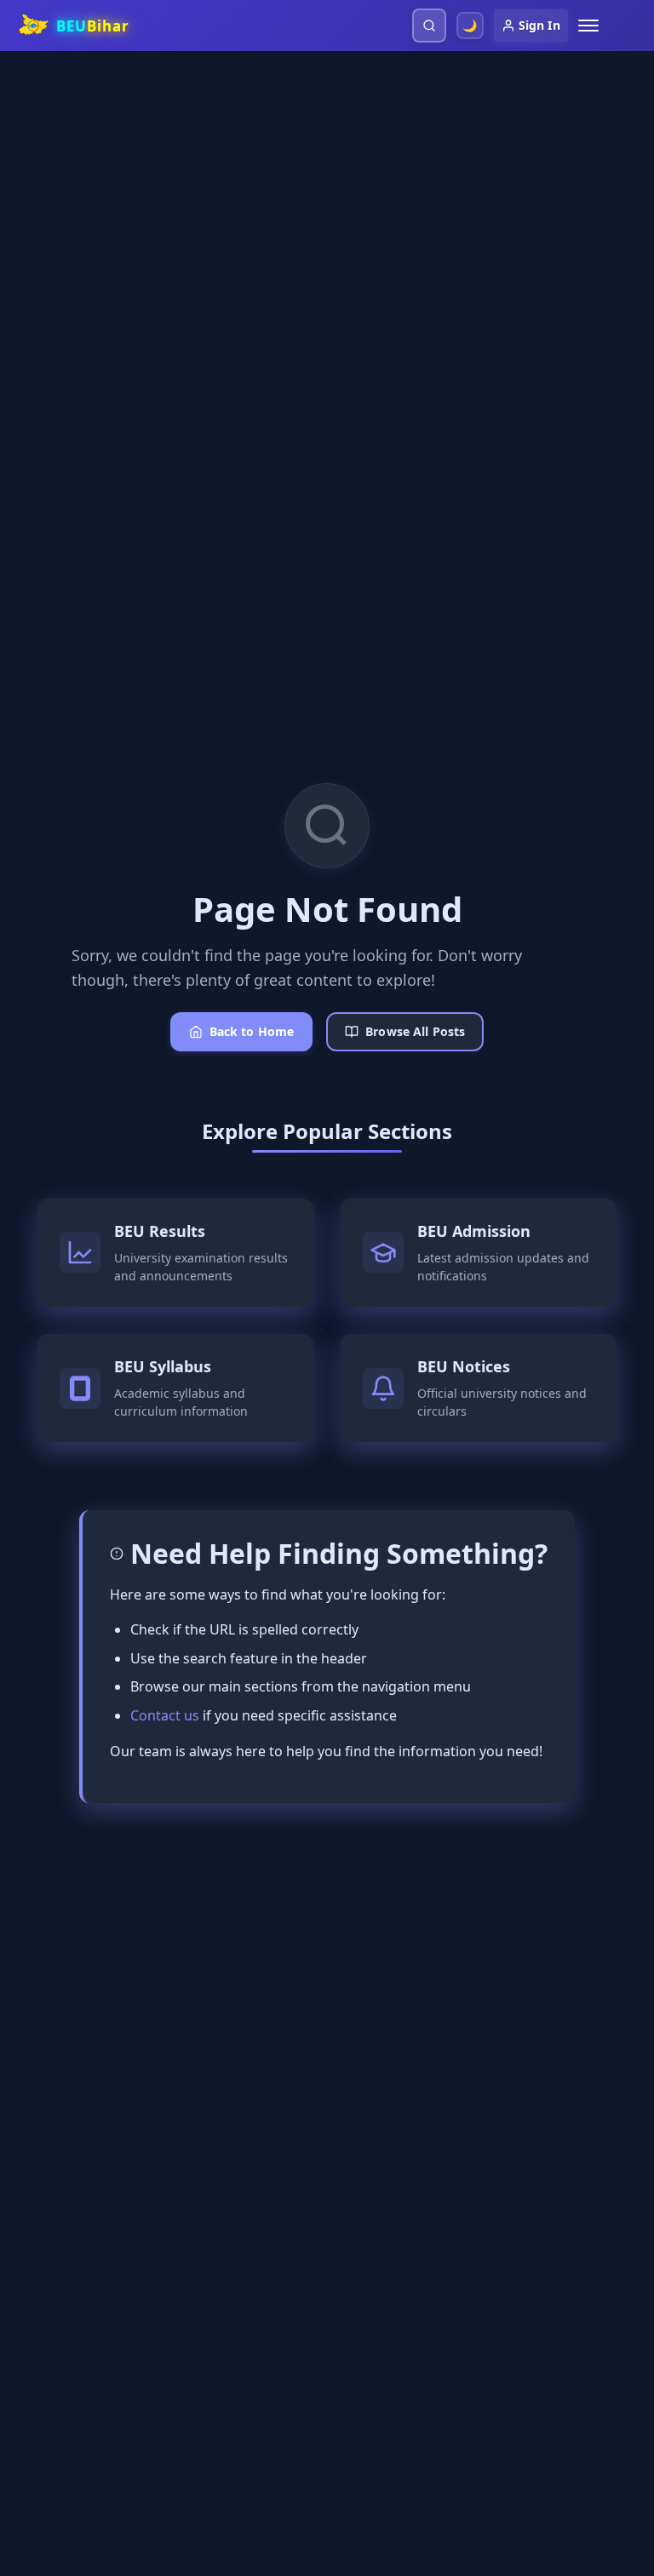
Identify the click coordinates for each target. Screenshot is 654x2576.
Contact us (165, 1715)
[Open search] (429, 26)
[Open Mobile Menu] (588, 26)
